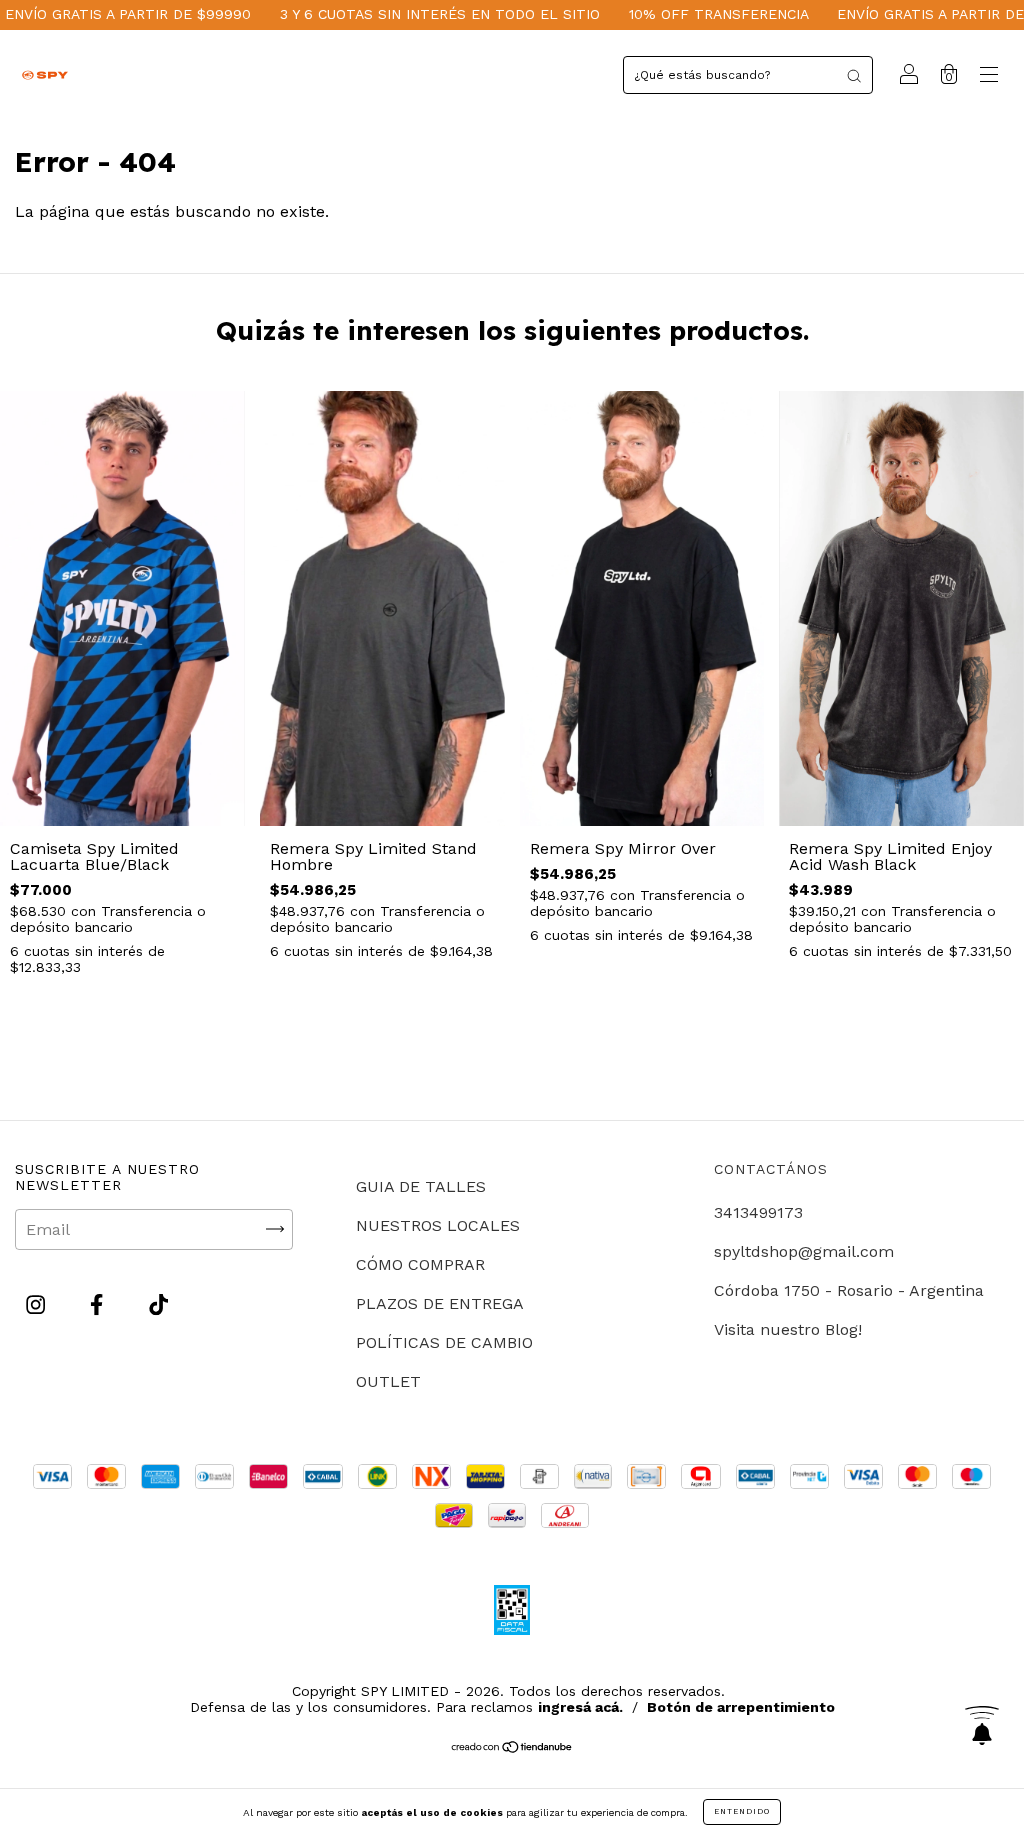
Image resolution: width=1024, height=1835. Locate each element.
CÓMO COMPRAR (420, 1264)
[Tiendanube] (512, 1748)
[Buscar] (854, 75)
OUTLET (388, 1381)
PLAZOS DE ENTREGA (440, 1303)
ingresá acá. (580, 1707)
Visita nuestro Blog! (788, 1329)
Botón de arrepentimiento (741, 1707)
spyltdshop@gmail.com (804, 1251)
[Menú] (989, 76)
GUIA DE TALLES (421, 1186)
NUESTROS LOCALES (438, 1225)
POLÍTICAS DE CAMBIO (444, 1342)
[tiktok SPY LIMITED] (158, 1304)
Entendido (742, 1811)
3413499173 (758, 1212)
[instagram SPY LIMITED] (38, 1304)
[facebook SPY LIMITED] (99, 1304)
